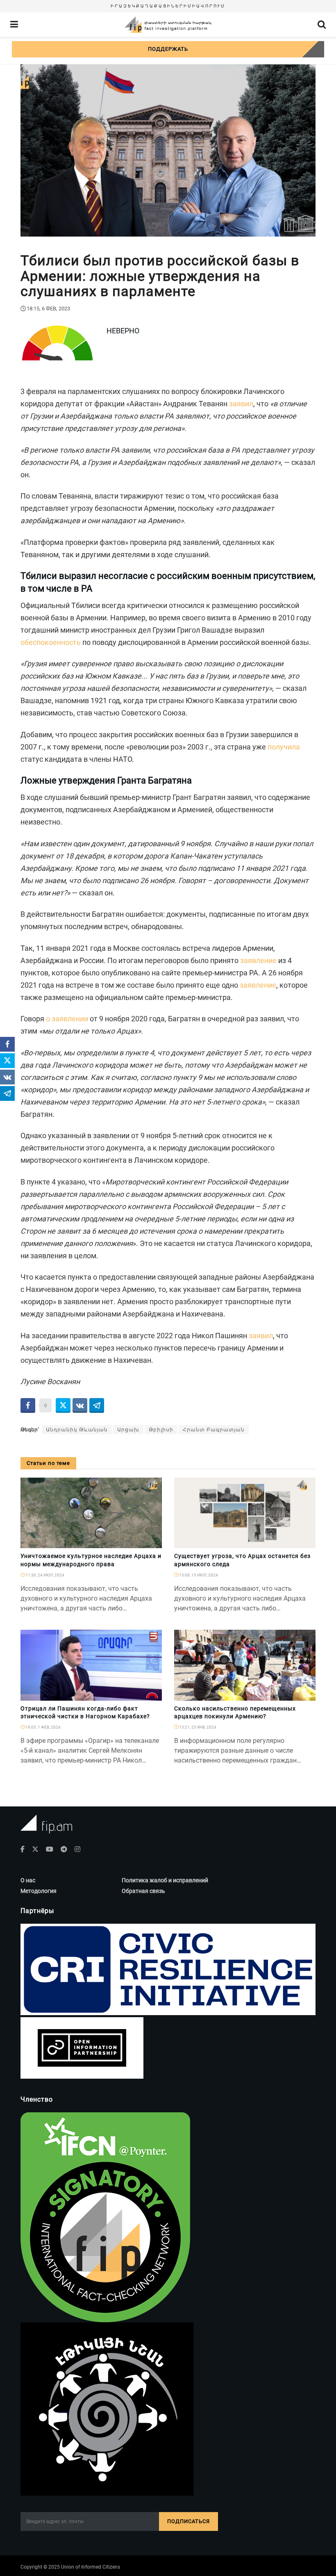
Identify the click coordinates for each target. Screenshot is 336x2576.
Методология (39, 1891)
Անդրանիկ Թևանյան (77, 1430)
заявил (241, 404)
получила (284, 747)
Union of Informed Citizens (91, 2567)
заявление (258, 960)
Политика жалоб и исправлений (165, 1880)
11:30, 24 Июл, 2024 (44, 1575)
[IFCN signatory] (105, 2217)
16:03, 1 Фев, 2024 (43, 1727)
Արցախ (128, 1430)
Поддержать (168, 49)
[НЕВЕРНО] (152, 1696)
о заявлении (67, 1019)
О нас (28, 1880)
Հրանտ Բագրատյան (214, 1430)
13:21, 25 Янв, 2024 (197, 1727)
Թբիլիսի (161, 1430)
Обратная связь (143, 1891)
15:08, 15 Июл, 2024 (198, 1575)
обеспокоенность (51, 642)
